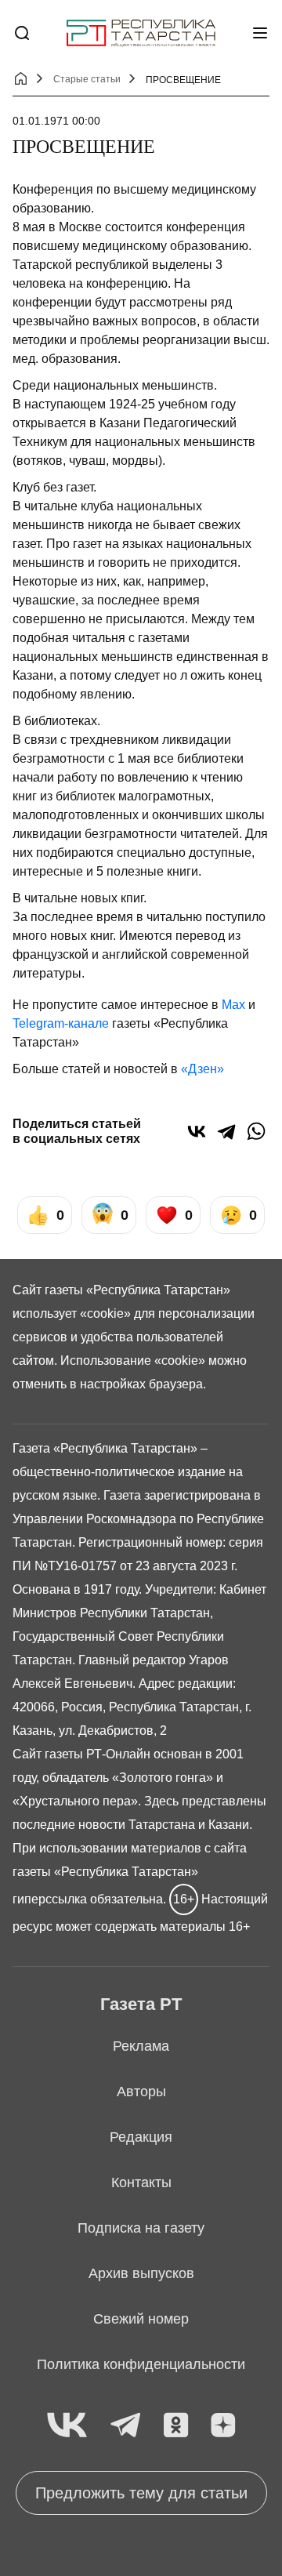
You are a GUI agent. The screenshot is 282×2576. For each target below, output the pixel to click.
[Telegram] (226, 1131)
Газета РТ (141, 2004)
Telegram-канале (61, 1023)
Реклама (141, 2046)
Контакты (141, 2182)
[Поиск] (22, 33)
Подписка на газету (141, 2228)
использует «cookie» (72, 1313)
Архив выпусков (141, 2273)
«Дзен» (202, 1069)
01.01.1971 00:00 (56, 121)
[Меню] (260, 33)
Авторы (141, 2092)
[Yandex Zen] (223, 2426)
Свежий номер (141, 2319)
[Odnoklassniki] (176, 2426)
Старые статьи (87, 79)
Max (233, 1005)
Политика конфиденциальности (141, 2364)
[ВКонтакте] (197, 1131)
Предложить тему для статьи (141, 2493)
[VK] (67, 2426)
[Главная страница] (141, 33)
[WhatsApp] (256, 1131)
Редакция (141, 2137)
